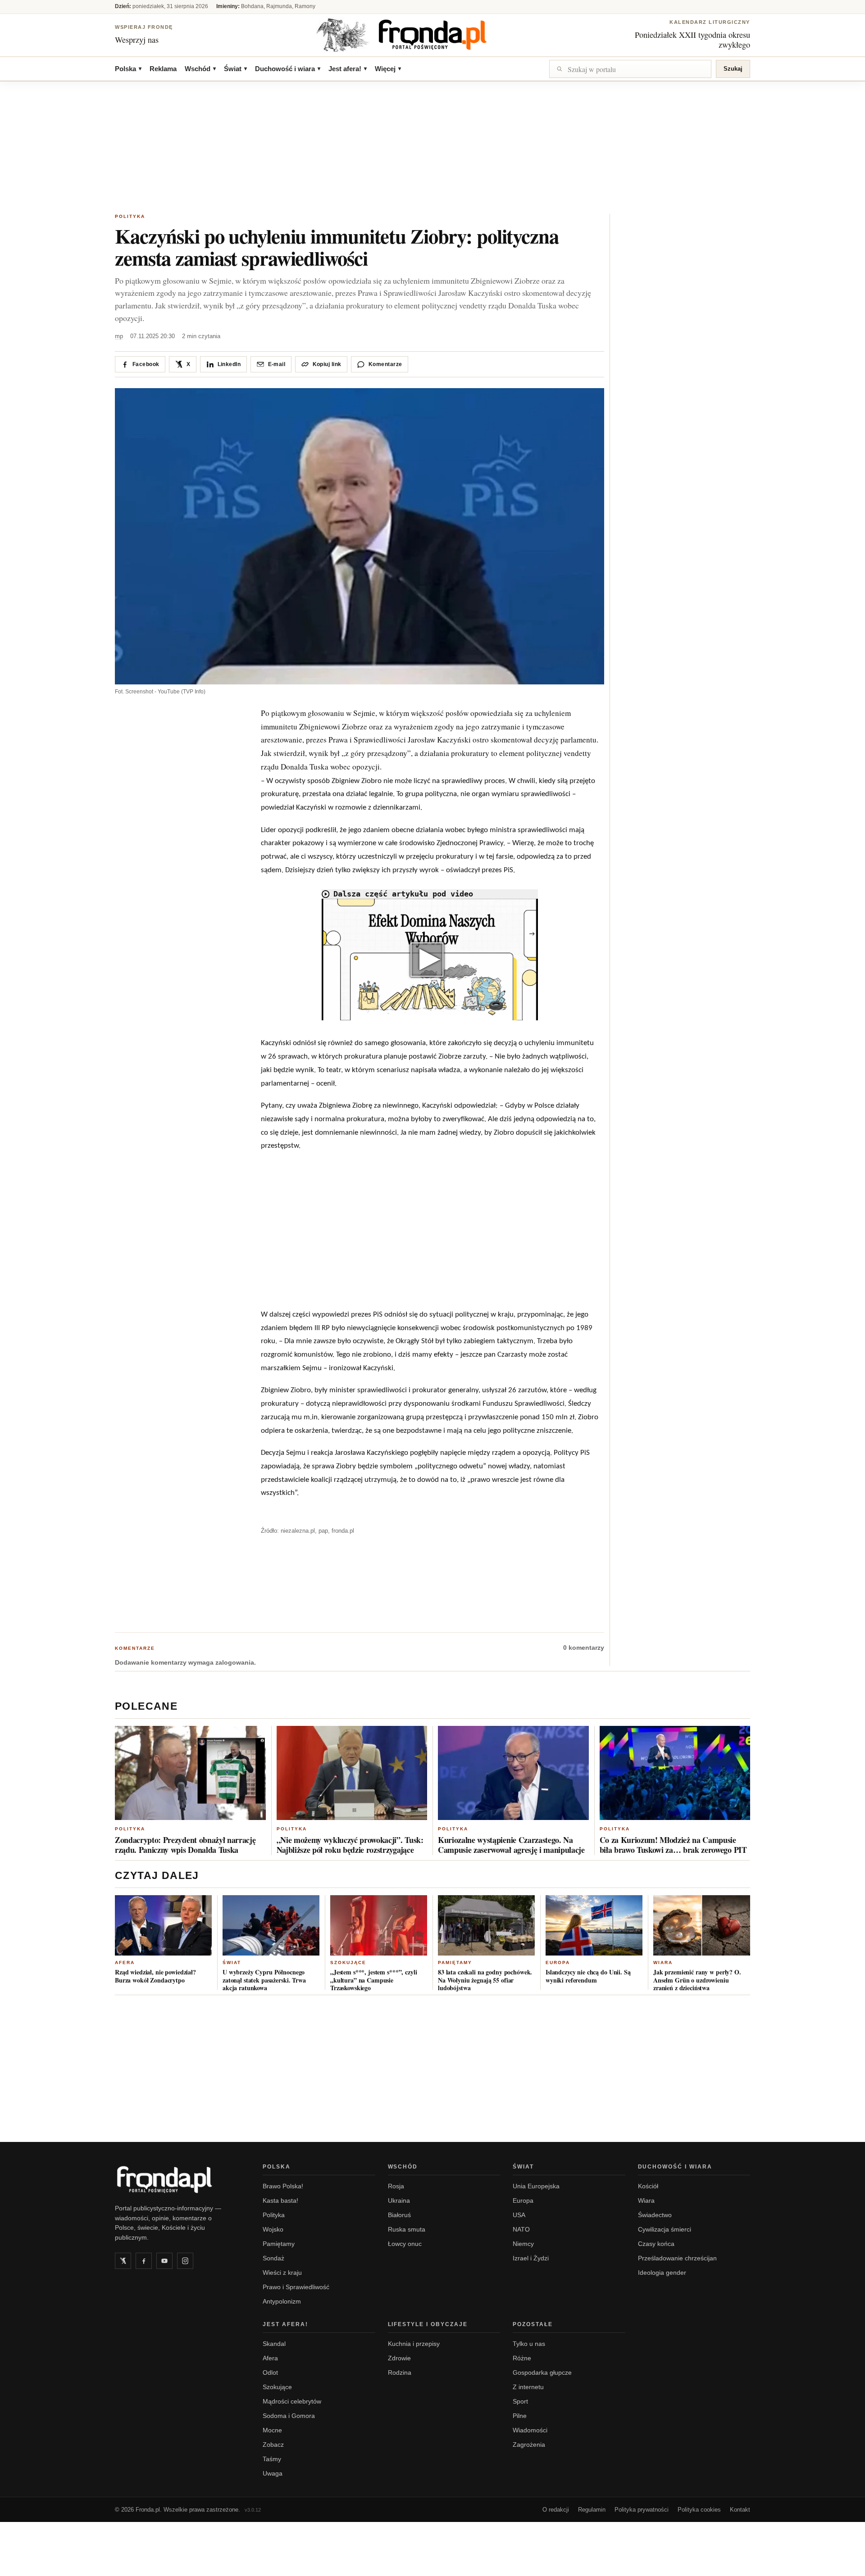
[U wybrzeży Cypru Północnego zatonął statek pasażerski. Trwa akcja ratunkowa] (271, 1925)
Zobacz (273, 2445)
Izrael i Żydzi (531, 2258)
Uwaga (273, 2473)
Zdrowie (399, 2358)
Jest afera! (348, 69)
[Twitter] (123, 2261)
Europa (558, 1963)
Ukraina (399, 2200)
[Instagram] (185, 2261)
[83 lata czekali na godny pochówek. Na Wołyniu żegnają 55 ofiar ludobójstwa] (486, 1925)
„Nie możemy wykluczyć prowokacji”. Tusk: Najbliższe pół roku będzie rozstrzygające (350, 1845)
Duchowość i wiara (288, 69)
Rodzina (400, 2372)
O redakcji (556, 2510)
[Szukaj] (630, 69)
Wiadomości (530, 2430)
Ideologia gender (662, 2273)
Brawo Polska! (283, 2186)
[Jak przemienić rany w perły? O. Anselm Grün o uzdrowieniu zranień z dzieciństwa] (702, 1925)
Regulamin (592, 2510)
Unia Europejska (536, 2186)
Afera (125, 1963)
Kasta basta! (280, 2200)
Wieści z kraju (282, 2273)
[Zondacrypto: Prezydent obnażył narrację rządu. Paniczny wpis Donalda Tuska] (190, 1773)
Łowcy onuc (405, 2244)
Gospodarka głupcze (542, 2372)
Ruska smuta (407, 2229)
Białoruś (399, 2215)
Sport (520, 2401)
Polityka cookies (699, 2510)
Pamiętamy (455, 1963)
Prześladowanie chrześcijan (677, 2258)
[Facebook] (144, 2261)
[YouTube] (164, 2261)
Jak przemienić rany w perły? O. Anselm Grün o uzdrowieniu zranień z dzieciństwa (697, 1980)
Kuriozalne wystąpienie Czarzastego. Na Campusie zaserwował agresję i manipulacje (511, 1845)
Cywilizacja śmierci (665, 2229)
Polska (128, 69)
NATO (521, 2229)
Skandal (274, 2344)
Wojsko (273, 2229)
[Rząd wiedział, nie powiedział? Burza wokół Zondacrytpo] (163, 1925)
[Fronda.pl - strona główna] (178, 2179)
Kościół (648, 2186)
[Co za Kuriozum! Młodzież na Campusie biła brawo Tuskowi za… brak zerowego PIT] (675, 1773)
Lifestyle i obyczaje (428, 2324)
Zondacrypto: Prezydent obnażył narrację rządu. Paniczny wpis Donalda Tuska (185, 1845)
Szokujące (348, 1963)
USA (519, 2215)
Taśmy (272, 2459)
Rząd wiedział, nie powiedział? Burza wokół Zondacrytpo (155, 1976)
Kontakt (740, 2510)
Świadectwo (655, 2215)
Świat (235, 69)
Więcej (388, 69)
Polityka (130, 216)
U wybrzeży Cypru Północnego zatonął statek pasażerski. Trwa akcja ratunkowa (264, 1980)
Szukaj (733, 69)
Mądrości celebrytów (292, 2401)
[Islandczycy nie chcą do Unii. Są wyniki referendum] (594, 1925)
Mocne (272, 2430)
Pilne (520, 2416)
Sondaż (273, 2258)
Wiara (663, 1963)
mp (119, 336)
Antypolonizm (282, 2301)
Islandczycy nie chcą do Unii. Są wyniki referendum (588, 1976)
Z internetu (528, 2387)
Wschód (200, 69)
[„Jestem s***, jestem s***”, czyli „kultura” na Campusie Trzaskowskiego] (379, 1925)
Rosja (396, 2186)
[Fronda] (432, 35)
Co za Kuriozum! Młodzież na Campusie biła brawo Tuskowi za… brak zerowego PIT (673, 1845)
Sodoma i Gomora (289, 2416)
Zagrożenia (529, 2445)
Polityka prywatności (642, 2510)
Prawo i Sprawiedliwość (296, 2287)
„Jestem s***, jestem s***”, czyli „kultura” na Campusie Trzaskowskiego (373, 1980)
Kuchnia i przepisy (414, 2344)
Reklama (163, 69)
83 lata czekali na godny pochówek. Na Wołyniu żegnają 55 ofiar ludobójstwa (485, 1980)
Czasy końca (656, 2244)
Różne (522, 2358)
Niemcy (523, 2244)
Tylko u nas (529, 2344)
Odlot (270, 2372)
